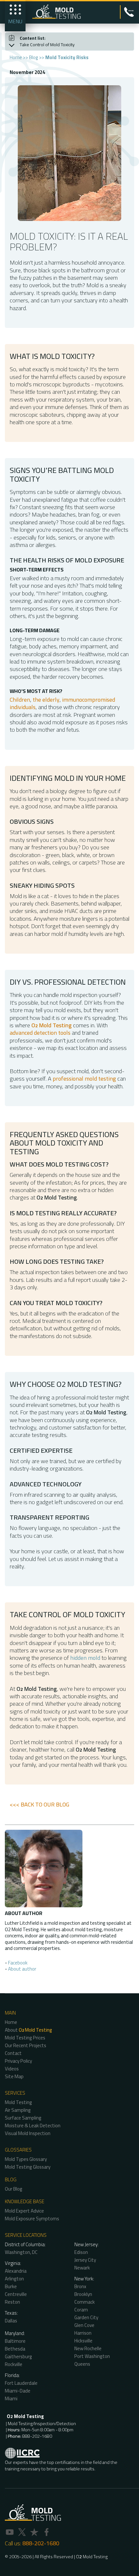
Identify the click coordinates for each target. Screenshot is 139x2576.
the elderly (46, 700)
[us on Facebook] (47, 2533)
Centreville (16, 2294)
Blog (34, 57)
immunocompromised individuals (62, 703)
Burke (11, 2286)
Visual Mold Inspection (28, 2133)
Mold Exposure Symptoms (32, 2219)
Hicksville (83, 2341)
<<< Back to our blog (39, 1804)
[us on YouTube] (10, 2533)
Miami (11, 2398)
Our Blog (14, 2189)
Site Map (14, 2076)
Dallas (11, 2321)
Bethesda (15, 2349)
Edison (81, 2252)
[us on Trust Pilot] (34, 2533)
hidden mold (85, 1658)
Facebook (18, 1963)
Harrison (83, 2333)
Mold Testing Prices (25, 2038)
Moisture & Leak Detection (33, 2126)
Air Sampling (18, 2110)
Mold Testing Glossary (28, 2167)
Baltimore (15, 2341)
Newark (82, 2268)
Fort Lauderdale (21, 2383)
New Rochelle (88, 2348)
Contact (13, 2053)
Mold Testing (18, 2102)
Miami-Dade (18, 2391)
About (28, 2030)
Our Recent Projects (26, 2045)
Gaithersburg (18, 2356)
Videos (12, 2069)
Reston (12, 2302)
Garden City (86, 2317)
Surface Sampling (23, 2118)
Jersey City (85, 2260)
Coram (81, 2310)
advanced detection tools (40, 1033)
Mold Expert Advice (24, 2211)
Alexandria (16, 2271)
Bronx (80, 2286)
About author (22, 1969)
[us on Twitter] (22, 2533)
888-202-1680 (41, 2543)
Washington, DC (21, 2252)
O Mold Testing (92, 2557)
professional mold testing (84, 1079)
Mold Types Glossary (26, 2159)
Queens (82, 2364)
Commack (85, 2302)
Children (20, 700)
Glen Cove (84, 2325)
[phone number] (129, 11)
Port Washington (92, 2356)
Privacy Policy (18, 2061)
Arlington (14, 2279)
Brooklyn (83, 2294)
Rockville (14, 2364)
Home (16, 57)
